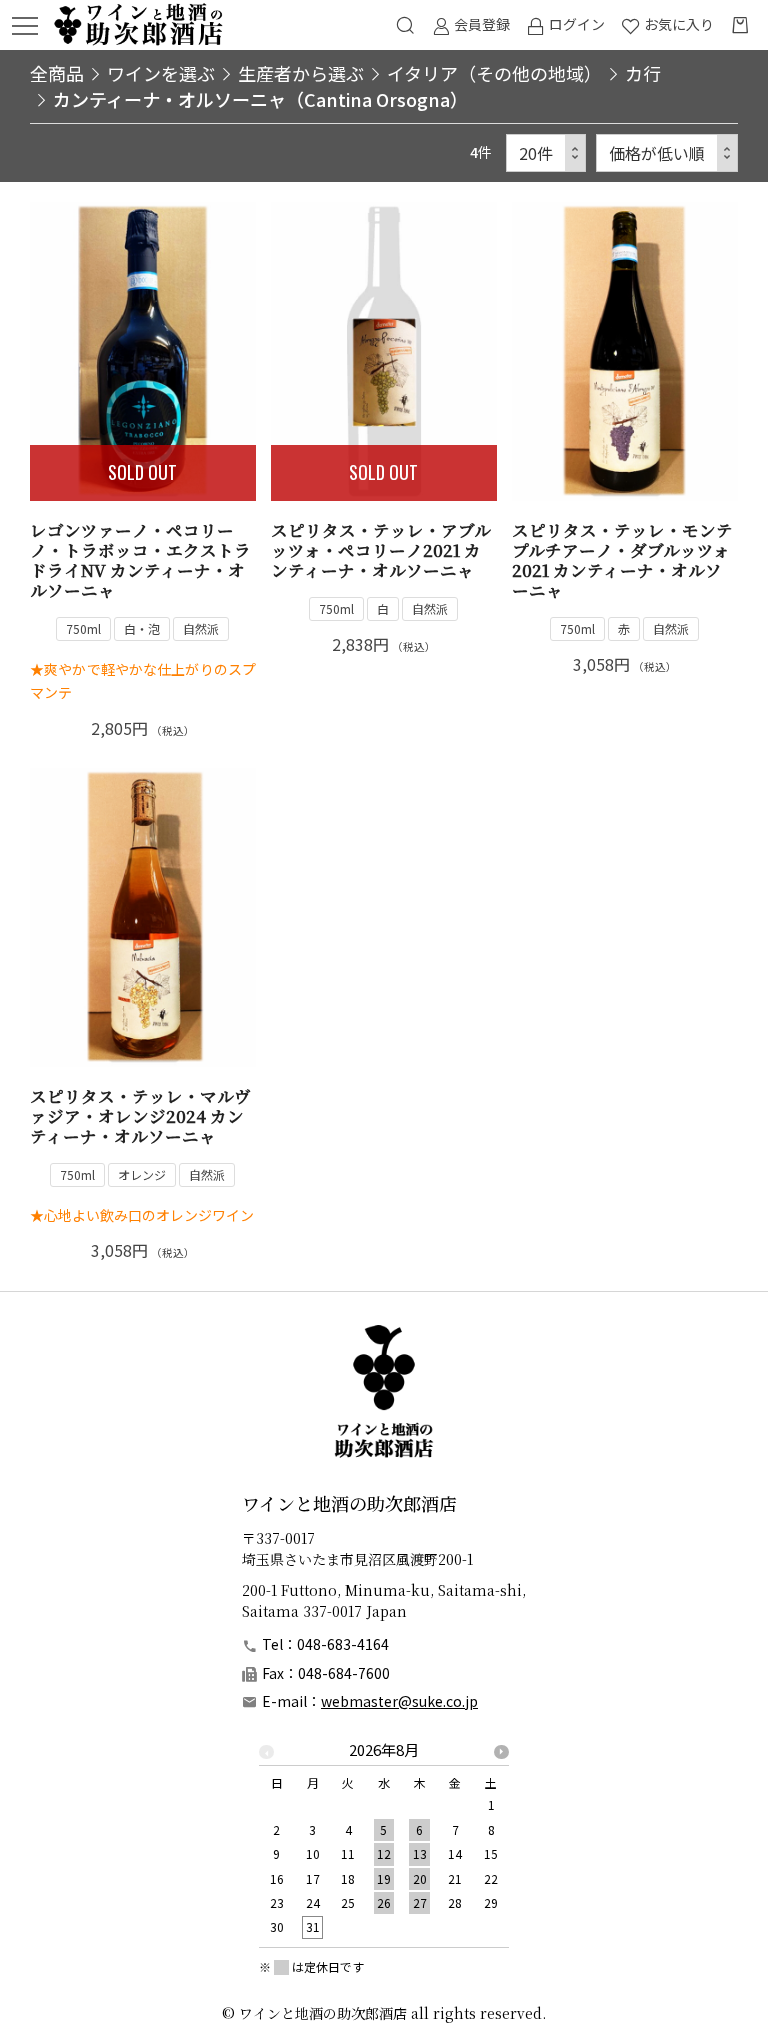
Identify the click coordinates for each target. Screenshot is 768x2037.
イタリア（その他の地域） (494, 73)
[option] (384, 1844)
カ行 (643, 73)
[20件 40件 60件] (546, 153)
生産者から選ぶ (301, 73)
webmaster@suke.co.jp (399, 1701)
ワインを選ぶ (161, 73)
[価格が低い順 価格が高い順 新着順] (667, 153)
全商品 (57, 73)
